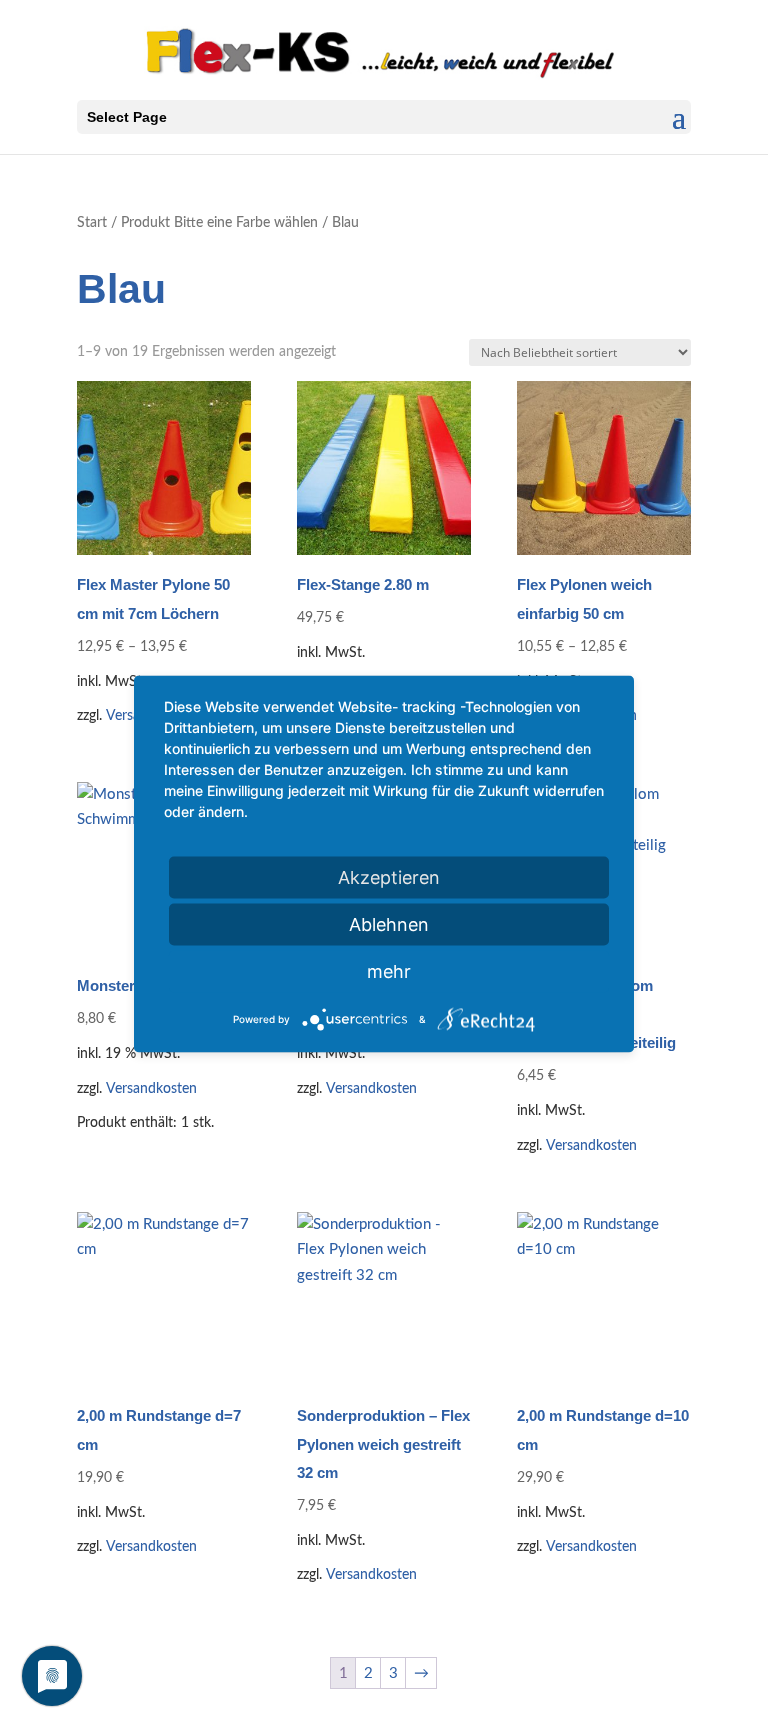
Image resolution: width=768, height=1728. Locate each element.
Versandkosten (151, 1089)
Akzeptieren (389, 877)
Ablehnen (389, 924)
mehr (389, 971)
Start (92, 223)
